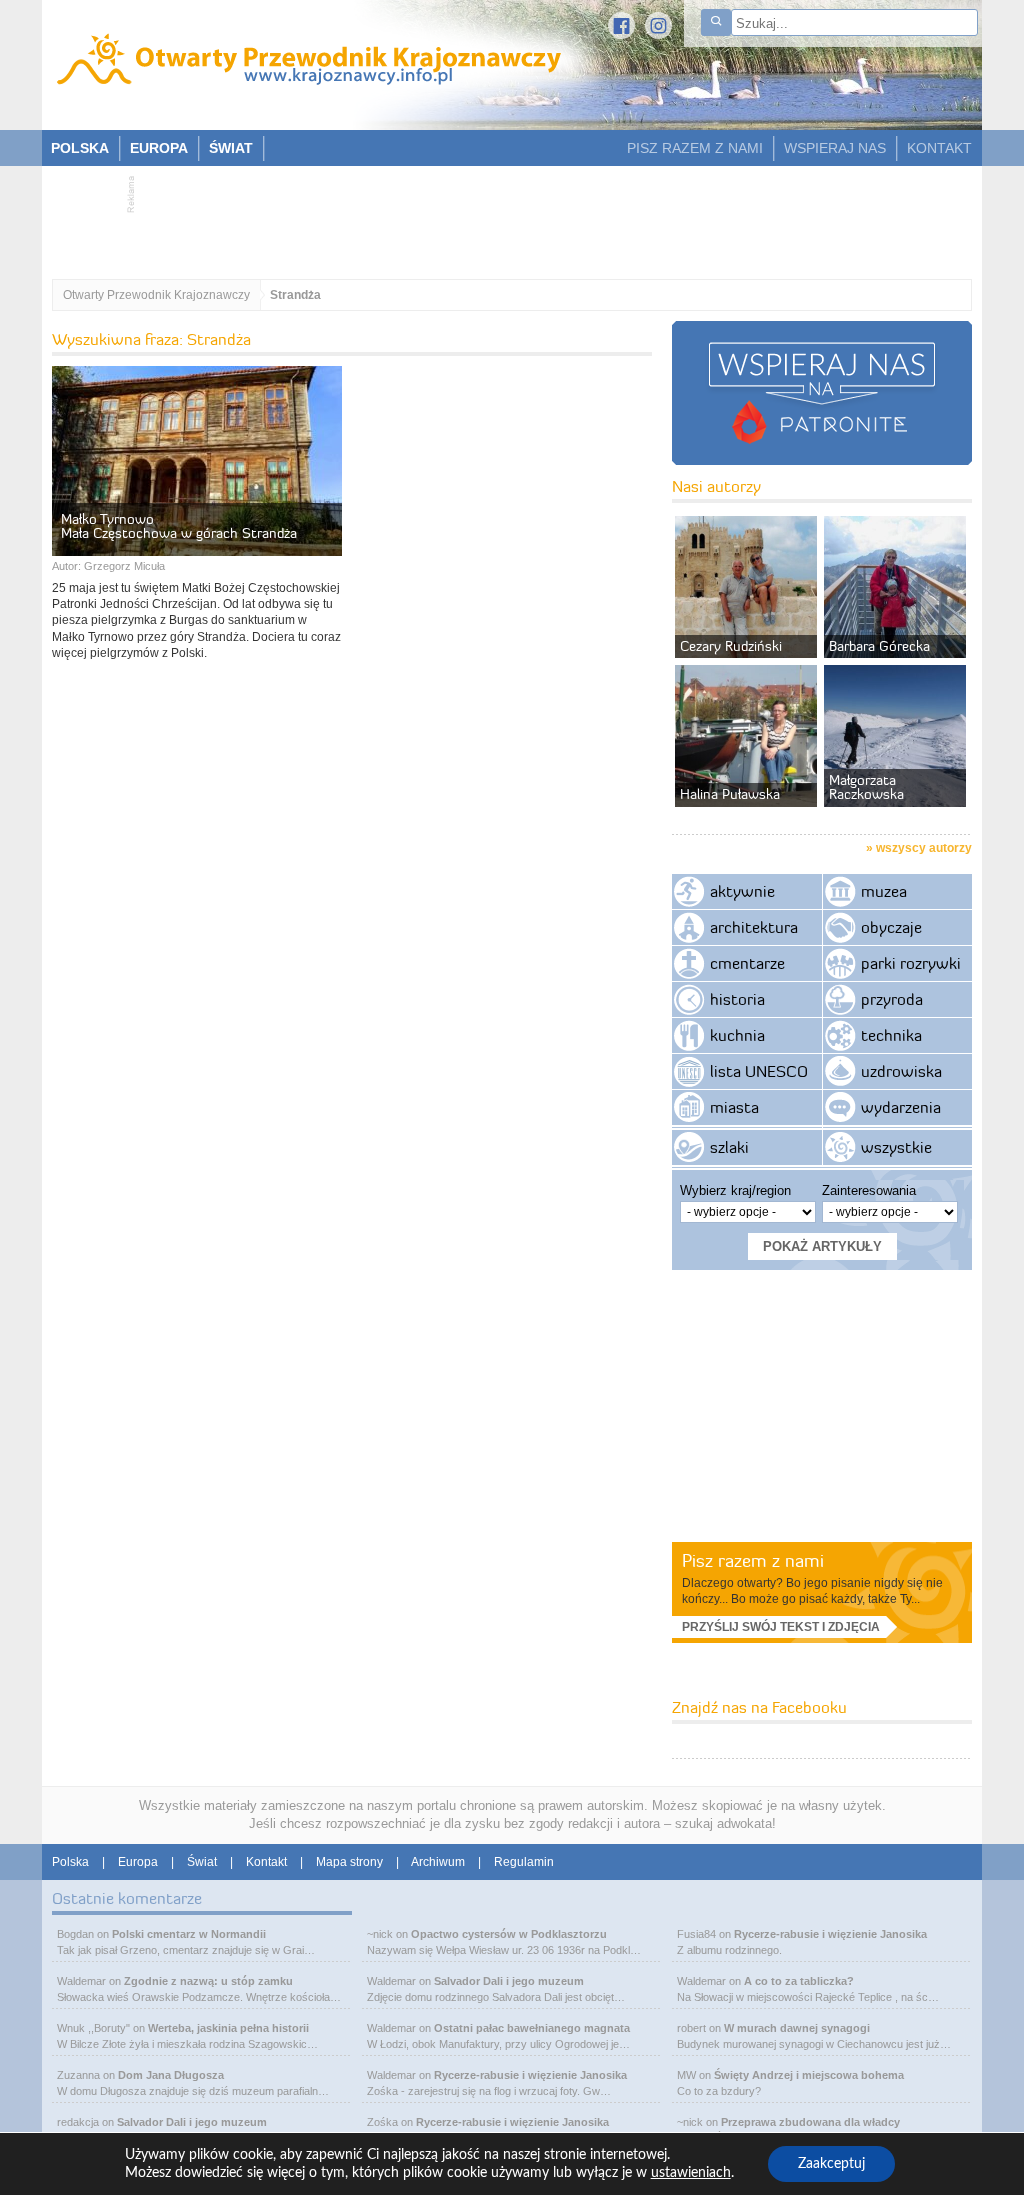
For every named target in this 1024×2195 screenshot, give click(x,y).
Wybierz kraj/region (735, 1190)
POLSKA (80, 148)
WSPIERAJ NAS (835, 148)
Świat (202, 1862)
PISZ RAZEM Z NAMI (695, 148)
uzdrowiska (901, 1071)
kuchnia (737, 1035)
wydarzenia (901, 1107)
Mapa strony (349, 1862)
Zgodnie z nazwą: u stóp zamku (208, 1981)
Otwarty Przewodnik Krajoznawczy (156, 295)
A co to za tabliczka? (799, 1981)
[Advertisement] (502, 216)
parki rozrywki (911, 963)
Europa (138, 1862)
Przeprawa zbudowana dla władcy (810, 2122)
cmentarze (747, 963)
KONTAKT (939, 148)
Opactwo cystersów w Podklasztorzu (509, 1934)
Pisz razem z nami (753, 1560)
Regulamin (524, 1862)
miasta (734, 1107)
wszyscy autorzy (924, 848)
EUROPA (159, 148)
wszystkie (896, 1147)
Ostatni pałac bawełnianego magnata (532, 2028)
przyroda (892, 999)
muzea (884, 891)
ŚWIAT (231, 148)
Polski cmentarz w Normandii (189, 1934)
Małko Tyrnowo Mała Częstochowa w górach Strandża (179, 526)
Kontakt (266, 1862)
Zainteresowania (869, 1190)
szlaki (729, 1147)
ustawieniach (691, 2173)
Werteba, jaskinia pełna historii (228, 2028)
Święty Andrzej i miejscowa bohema (809, 2075)
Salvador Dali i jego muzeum (192, 2122)
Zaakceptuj (831, 2164)
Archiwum (438, 1862)
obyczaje (891, 927)
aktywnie (742, 891)
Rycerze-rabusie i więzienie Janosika (530, 2075)
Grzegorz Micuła (124, 566)
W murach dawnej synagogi (797, 2028)
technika (891, 1035)
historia (737, 999)
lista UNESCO (759, 1071)
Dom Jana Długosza (171, 2075)
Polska (70, 1862)
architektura (754, 927)
